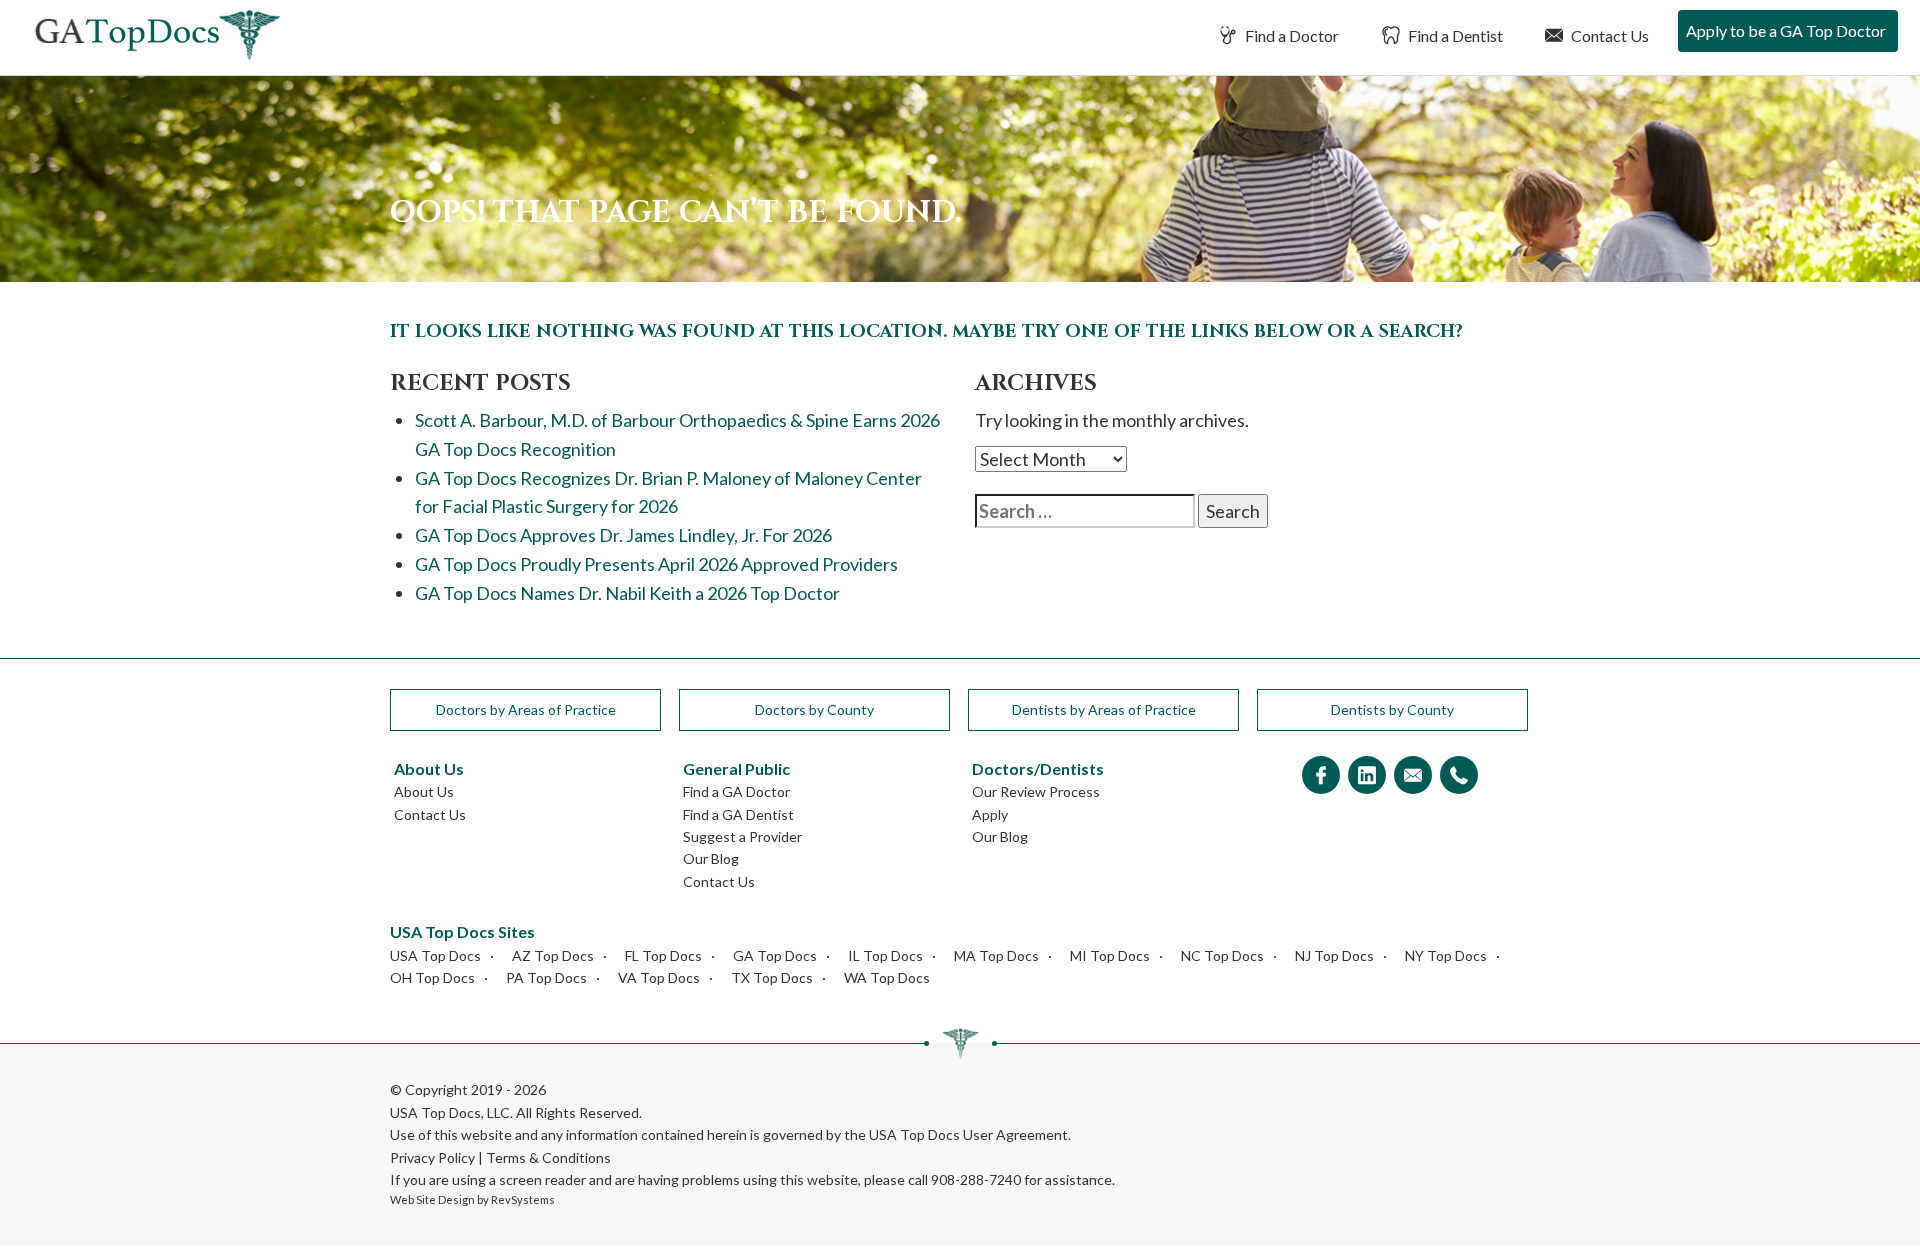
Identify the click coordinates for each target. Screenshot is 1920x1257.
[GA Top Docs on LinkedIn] (1367, 776)
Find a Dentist (1454, 35)
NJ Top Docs (1334, 955)
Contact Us (1608, 35)
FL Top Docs (663, 955)
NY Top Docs (1446, 955)
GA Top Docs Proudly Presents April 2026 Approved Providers (656, 564)
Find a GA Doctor (736, 791)
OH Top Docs (432, 977)
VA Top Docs (659, 977)
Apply (990, 814)
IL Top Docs (885, 955)
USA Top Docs (435, 955)
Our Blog (711, 858)
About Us (424, 791)
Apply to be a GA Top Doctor (1786, 30)
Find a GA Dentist (738, 814)
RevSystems (523, 1199)
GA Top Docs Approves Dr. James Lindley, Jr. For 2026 (623, 535)
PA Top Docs (546, 977)
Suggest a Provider (742, 836)
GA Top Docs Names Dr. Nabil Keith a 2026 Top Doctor (627, 593)
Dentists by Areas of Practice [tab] (1104, 709)
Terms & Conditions (548, 1157)
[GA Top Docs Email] (1413, 776)
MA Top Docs (996, 955)
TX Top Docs (772, 977)
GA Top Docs (775, 955)
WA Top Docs (887, 977)
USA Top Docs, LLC (450, 1112)
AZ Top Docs (553, 955)
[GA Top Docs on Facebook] (1321, 776)
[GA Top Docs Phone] (1459, 776)
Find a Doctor (1290, 35)
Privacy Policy (432, 1157)
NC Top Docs (1222, 955)
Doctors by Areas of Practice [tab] (526, 709)
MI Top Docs (1110, 955)
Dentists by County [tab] (1392, 709)
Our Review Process (1036, 791)
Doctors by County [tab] (814, 709)
